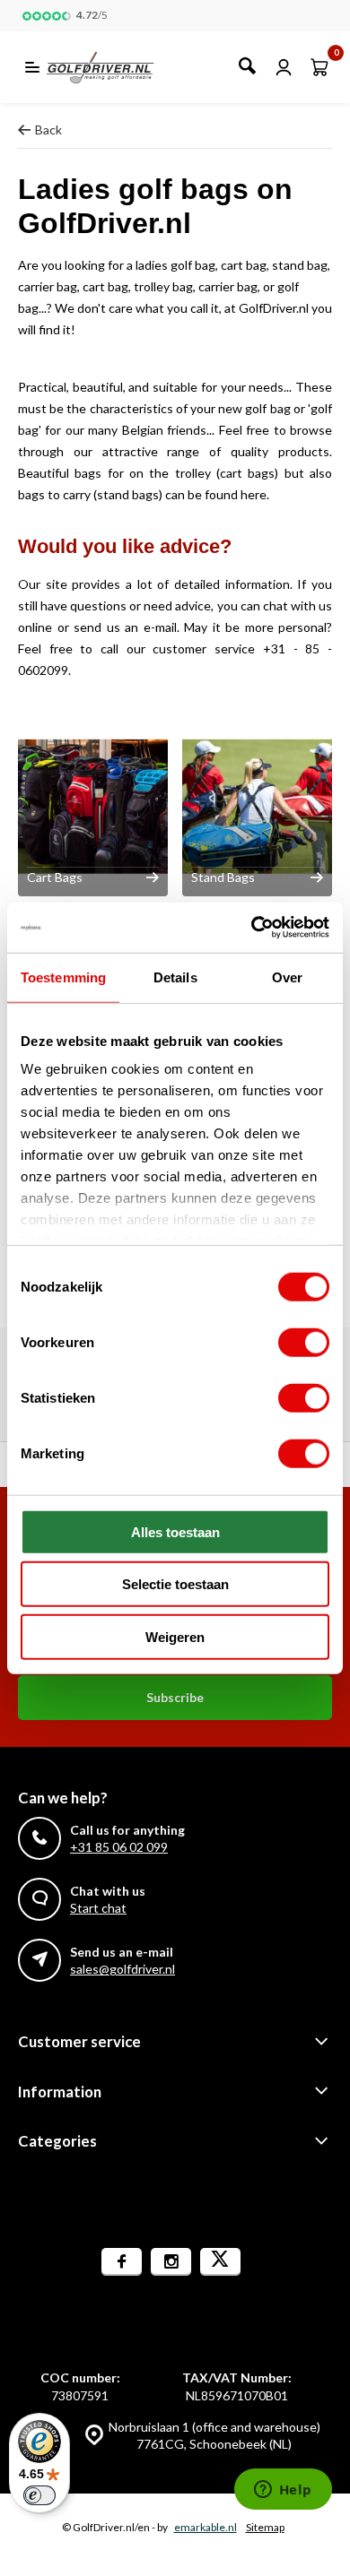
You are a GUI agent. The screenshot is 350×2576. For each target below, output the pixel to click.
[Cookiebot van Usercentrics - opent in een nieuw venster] (252, 928)
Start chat (98, 1908)
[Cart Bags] (93, 807)
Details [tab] (175, 977)
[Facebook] (122, 2262)
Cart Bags (55, 877)
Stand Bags (223, 877)
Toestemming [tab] (63, 977)
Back (48, 130)
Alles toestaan (175, 1531)
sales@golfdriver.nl (122, 1969)
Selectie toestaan (175, 1584)
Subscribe (175, 1697)
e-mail (160, 627)
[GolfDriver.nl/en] (120, 67)
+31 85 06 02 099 (119, 1847)
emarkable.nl (206, 2527)
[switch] (304, 1342)
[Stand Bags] (257, 807)
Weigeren (175, 1636)
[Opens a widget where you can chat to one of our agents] (283, 2491)
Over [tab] (287, 977)
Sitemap (265, 2527)
